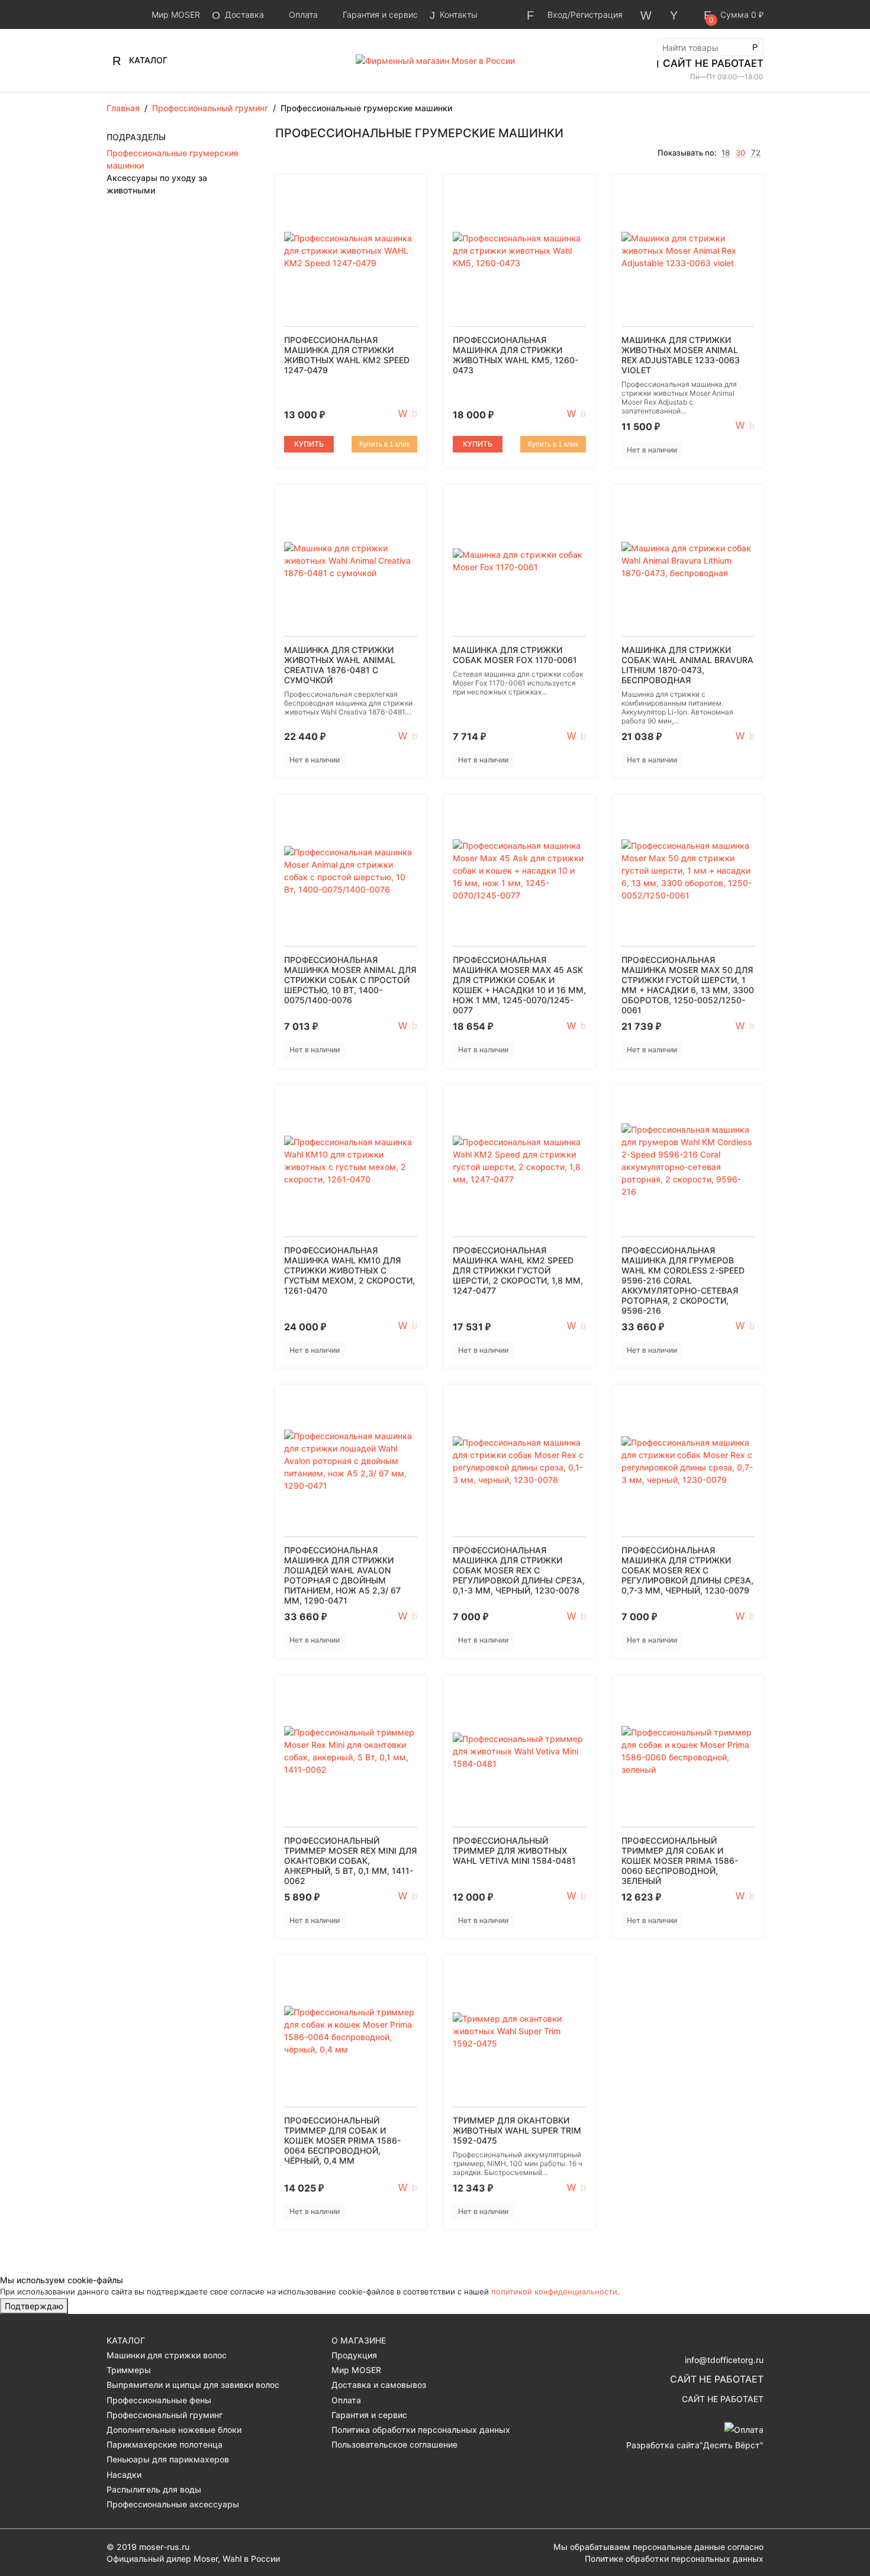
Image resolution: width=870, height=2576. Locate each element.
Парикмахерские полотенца (165, 2444)
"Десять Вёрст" (732, 2445)
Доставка (243, 14)
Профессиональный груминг (165, 2415)
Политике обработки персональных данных (674, 2559)
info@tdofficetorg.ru (724, 2360)
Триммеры (129, 2370)
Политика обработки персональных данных (421, 2430)
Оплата (302, 14)
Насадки (124, 2475)
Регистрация (597, 14)
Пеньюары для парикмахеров (168, 2459)
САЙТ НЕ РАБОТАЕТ (713, 63)
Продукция (354, 2355)
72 (756, 153)
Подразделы (136, 137)
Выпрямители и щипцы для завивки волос (193, 2385)
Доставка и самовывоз (379, 2385)
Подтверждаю (34, 2306)
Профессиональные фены (159, 2400)
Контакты (457, 14)
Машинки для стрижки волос (167, 2355)
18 (726, 153)
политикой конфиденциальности (554, 2291)
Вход (558, 14)
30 (740, 153)
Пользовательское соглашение (394, 2444)
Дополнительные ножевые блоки (174, 2430)
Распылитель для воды (154, 2489)
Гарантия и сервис (379, 14)
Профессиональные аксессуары (173, 2504)
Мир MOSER (175, 14)
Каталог (147, 60)
